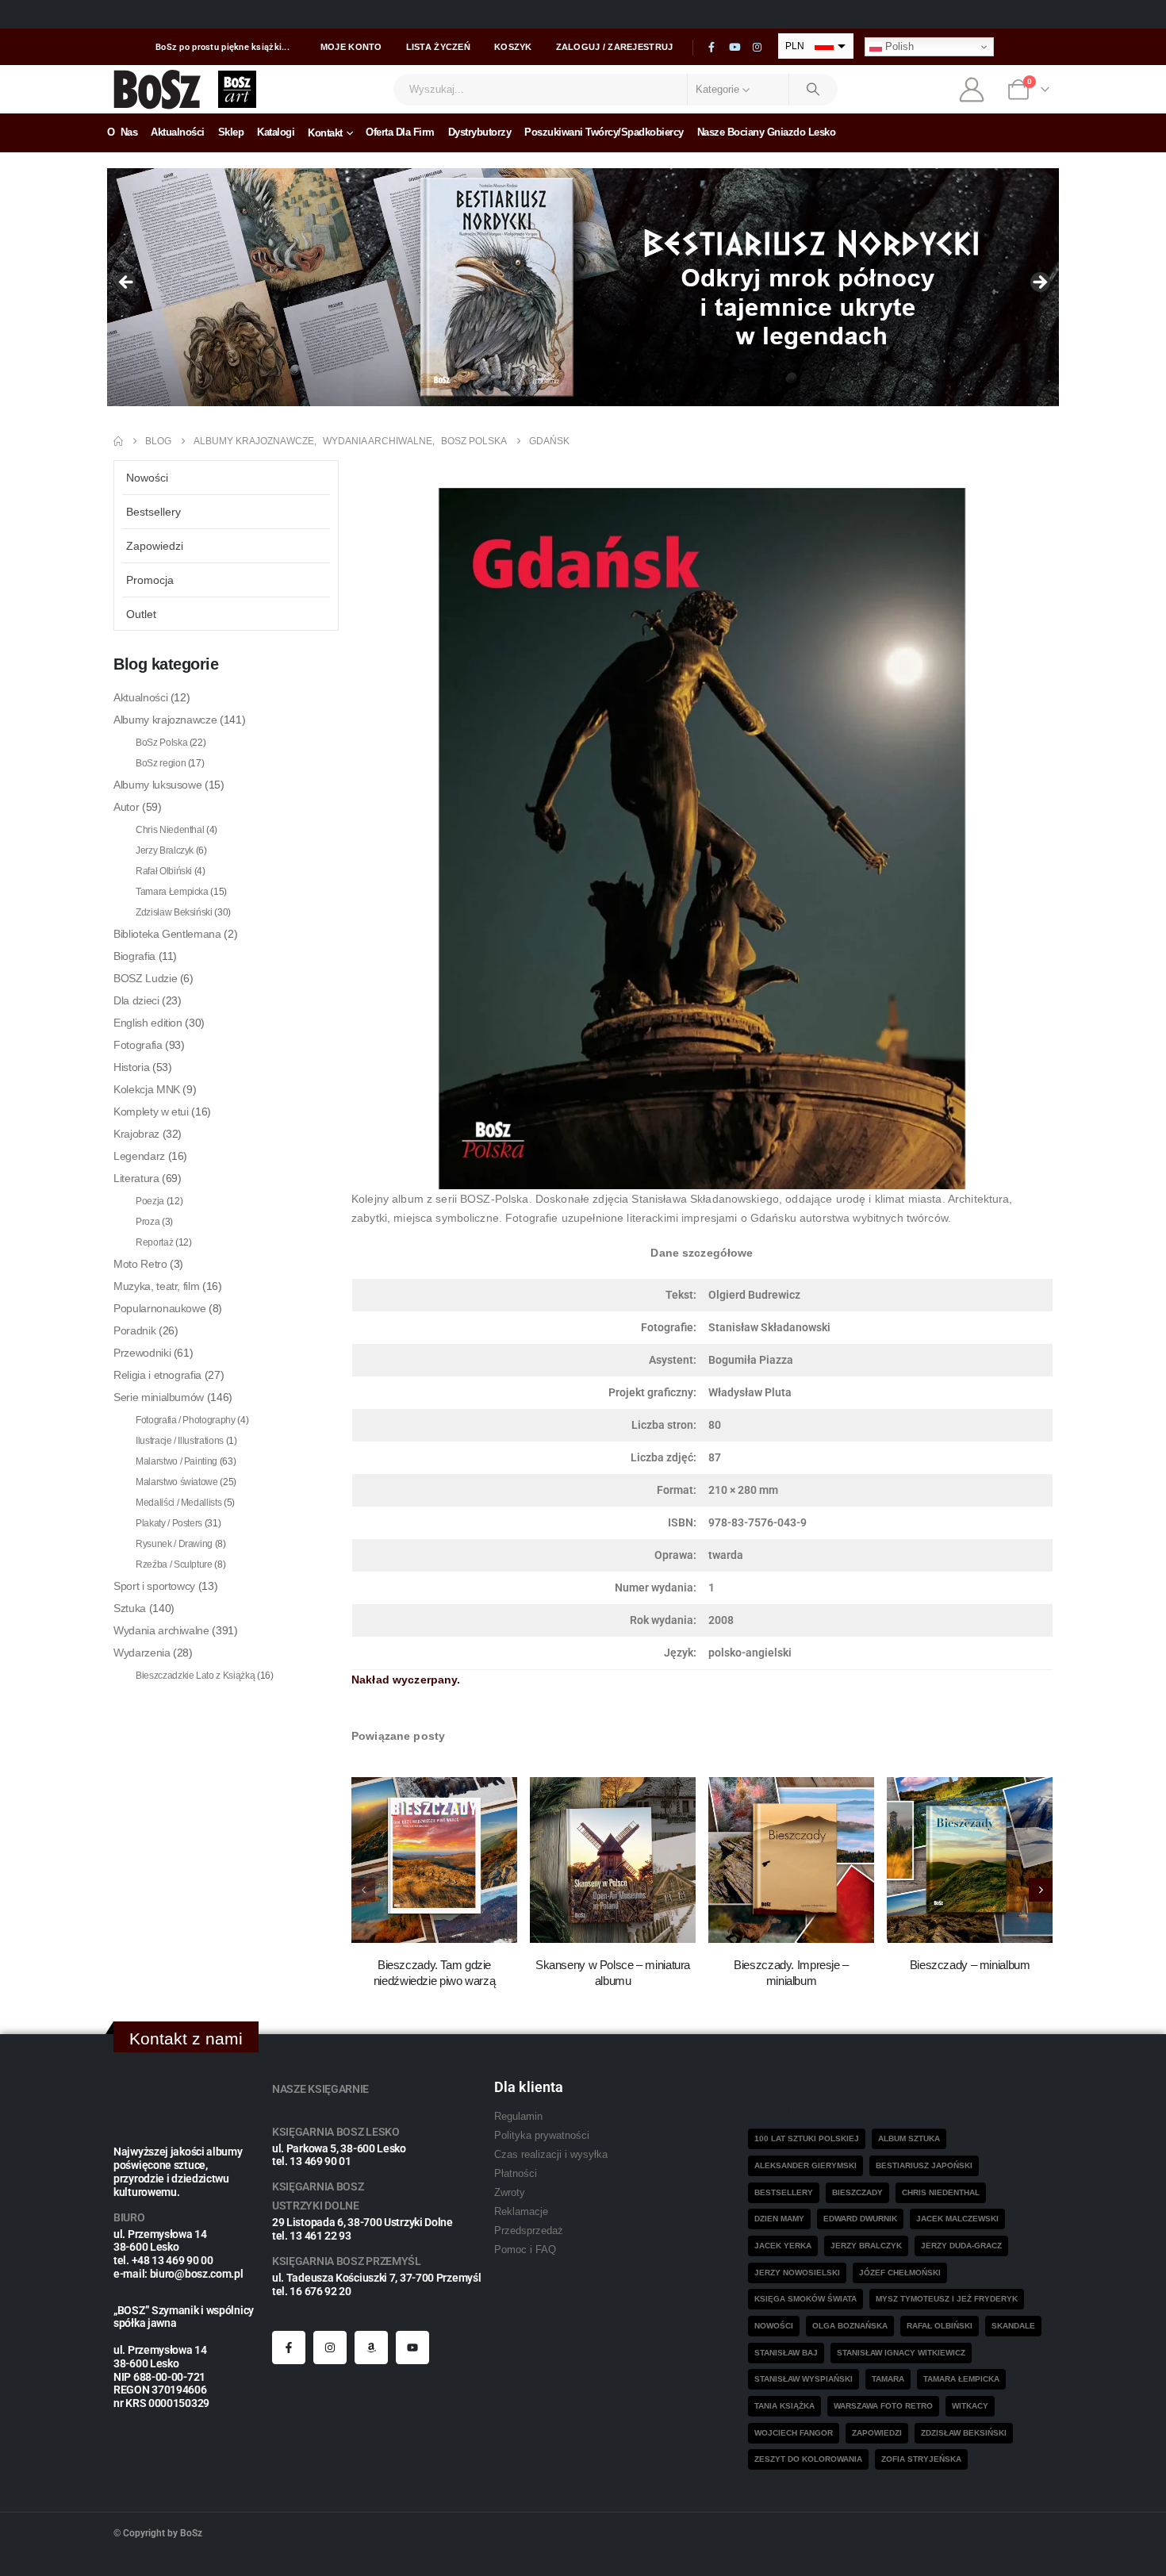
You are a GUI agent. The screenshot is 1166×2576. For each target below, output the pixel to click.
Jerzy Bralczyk (165, 850)
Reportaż (154, 1242)
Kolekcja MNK (147, 1089)
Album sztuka (909, 2138)
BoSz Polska (161, 743)
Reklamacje (521, 2212)
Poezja (150, 1201)
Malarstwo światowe (177, 1482)
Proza (148, 1222)
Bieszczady (857, 2192)
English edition (148, 1023)
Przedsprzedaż (529, 2231)
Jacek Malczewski (957, 2219)
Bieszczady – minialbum (970, 1965)
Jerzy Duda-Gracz (961, 2246)
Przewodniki (142, 1353)
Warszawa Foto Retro (883, 2406)
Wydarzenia (142, 1653)
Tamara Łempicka (172, 892)
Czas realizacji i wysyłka (551, 2155)
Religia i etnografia (157, 1375)
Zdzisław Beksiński (174, 912)
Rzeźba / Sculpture (174, 1564)
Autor (126, 807)
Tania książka (784, 2406)
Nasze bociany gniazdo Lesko (767, 132)
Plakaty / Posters (169, 1523)
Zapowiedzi (155, 546)
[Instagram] (758, 48)
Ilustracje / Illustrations (180, 1441)
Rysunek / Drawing (174, 1544)
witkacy (970, 2406)
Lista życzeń (438, 47)
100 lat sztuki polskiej (807, 2138)
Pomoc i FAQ (525, 2250)
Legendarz (139, 1156)
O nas (122, 132)
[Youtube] (735, 48)
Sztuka (130, 1608)
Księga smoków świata (805, 2299)
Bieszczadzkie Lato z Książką (195, 1676)
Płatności (516, 2174)
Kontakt (325, 133)
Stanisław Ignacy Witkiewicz (901, 2353)
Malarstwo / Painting (176, 1461)
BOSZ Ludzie (145, 978)
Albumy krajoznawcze (165, 720)
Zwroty (510, 2193)
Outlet (141, 614)
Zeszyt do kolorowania (808, 2459)
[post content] (434, 1860)
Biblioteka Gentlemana (167, 934)
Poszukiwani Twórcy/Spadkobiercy (604, 132)
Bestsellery (153, 512)
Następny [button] (1039, 283)
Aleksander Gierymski (805, 2165)
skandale (1013, 2326)
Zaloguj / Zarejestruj (615, 47)
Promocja (150, 580)
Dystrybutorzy (480, 132)
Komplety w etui (151, 1111)
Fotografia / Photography (186, 1420)
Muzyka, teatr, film (156, 1286)
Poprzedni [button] (127, 283)
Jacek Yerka (783, 2246)
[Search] (814, 90)
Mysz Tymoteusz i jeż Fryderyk (947, 2299)
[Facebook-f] (289, 2348)
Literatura (136, 1178)
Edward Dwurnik (860, 2219)
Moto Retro (140, 1264)
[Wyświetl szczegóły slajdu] (583, 287)
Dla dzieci (136, 1000)
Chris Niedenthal (170, 830)
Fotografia (138, 1045)
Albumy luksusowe (157, 785)
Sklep (231, 132)
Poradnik (134, 1330)
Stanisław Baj (786, 2353)
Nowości (147, 478)
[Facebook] (711, 48)
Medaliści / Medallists (178, 1503)
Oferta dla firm (400, 132)
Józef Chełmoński (900, 2273)
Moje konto (351, 47)
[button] (1041, 1890)
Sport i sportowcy (154, 1586)
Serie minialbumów (159, 1397)
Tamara (888, 2379)
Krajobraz (136, 1134)
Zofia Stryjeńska (921, 2459)
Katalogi (276, 132)
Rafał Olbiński (164, 871)
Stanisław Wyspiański (804, 2379)
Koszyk (513, 47)
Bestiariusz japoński (924, 2165)
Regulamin (518, 2117)
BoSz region (161, 763)
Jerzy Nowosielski (797, 2273)
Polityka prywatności (542, 2136)
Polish (898, 46)
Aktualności (178, 132)
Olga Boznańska (850, 2326)
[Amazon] (371, 2348)
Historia (131, 1067)
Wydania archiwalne (161, 1630)
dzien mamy (779, 2219)
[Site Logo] (157, 89)
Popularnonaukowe (159, 1308)
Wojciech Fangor (794, 2433)
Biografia (134, 956)
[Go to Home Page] (118, 441)
